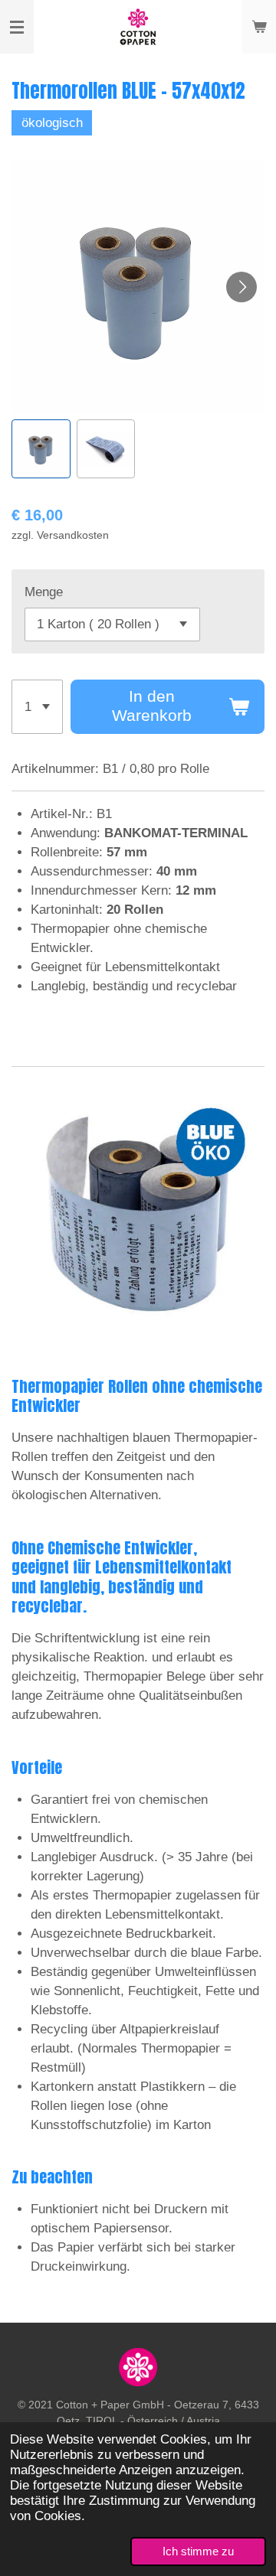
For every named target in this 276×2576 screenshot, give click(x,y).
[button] (41, 449)
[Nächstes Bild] (242, 287)
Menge (44, 592)
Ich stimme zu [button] (198, 2551)
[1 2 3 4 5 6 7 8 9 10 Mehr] (37, 707)
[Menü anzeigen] (17, 27)
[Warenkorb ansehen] (259, 27)
